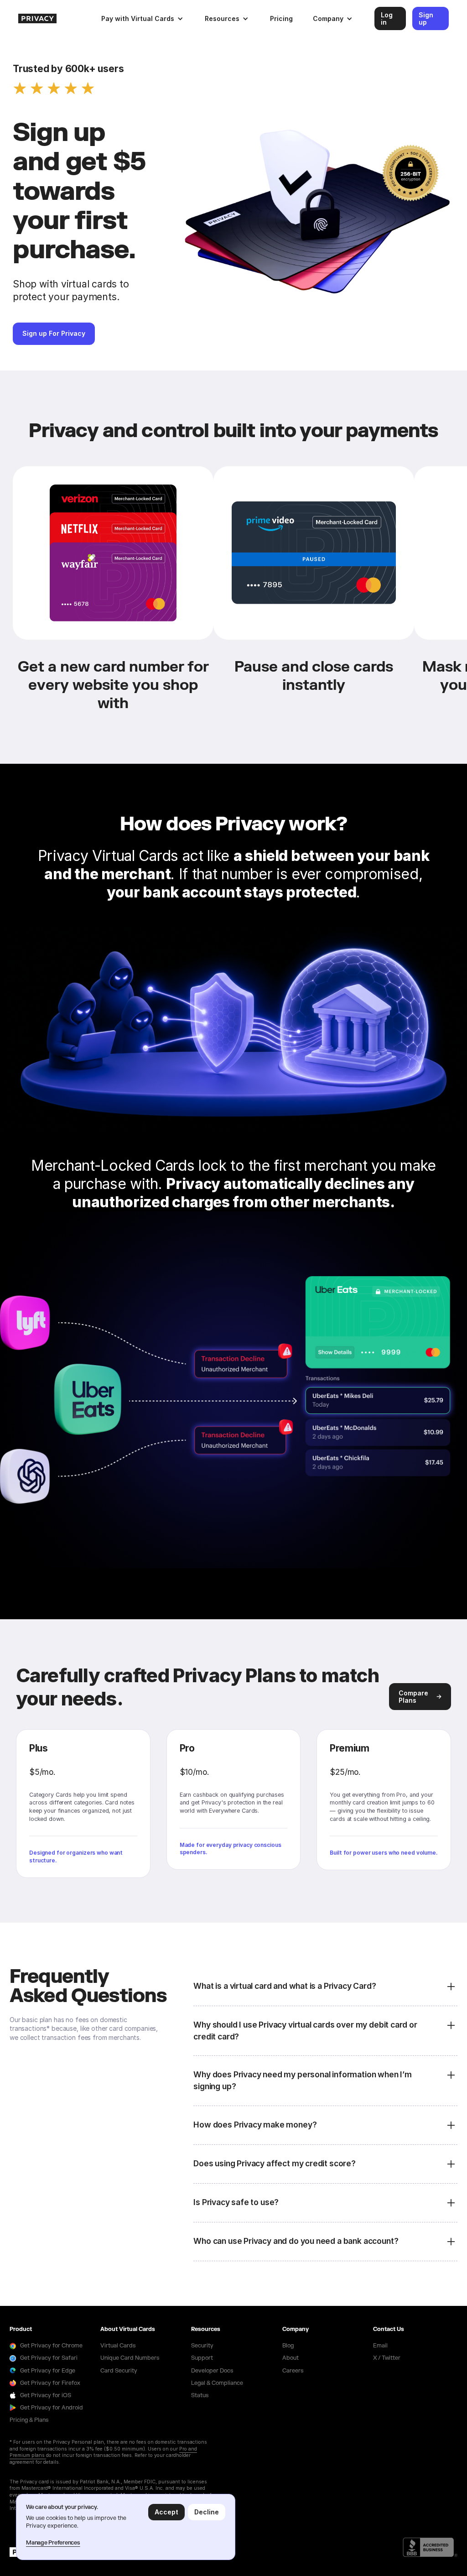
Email (380, 2346)
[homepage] (52, 18)
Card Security (119, 2371)
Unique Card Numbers (130, 2358)
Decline (207, 2512)
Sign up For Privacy (54, 333)
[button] (142, 18)
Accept (166, 2512)
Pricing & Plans (29, 2420)
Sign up (426, 18)
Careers (293, 2371)
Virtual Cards (118, 2346)
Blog (288, 2346)
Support (202, 2358)
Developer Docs (212, 2371)
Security (202, 2346)
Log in (387, 18)
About (291, 2358)
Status (200, 2395)
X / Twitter (387, 2358)
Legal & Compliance (217, 2383)
